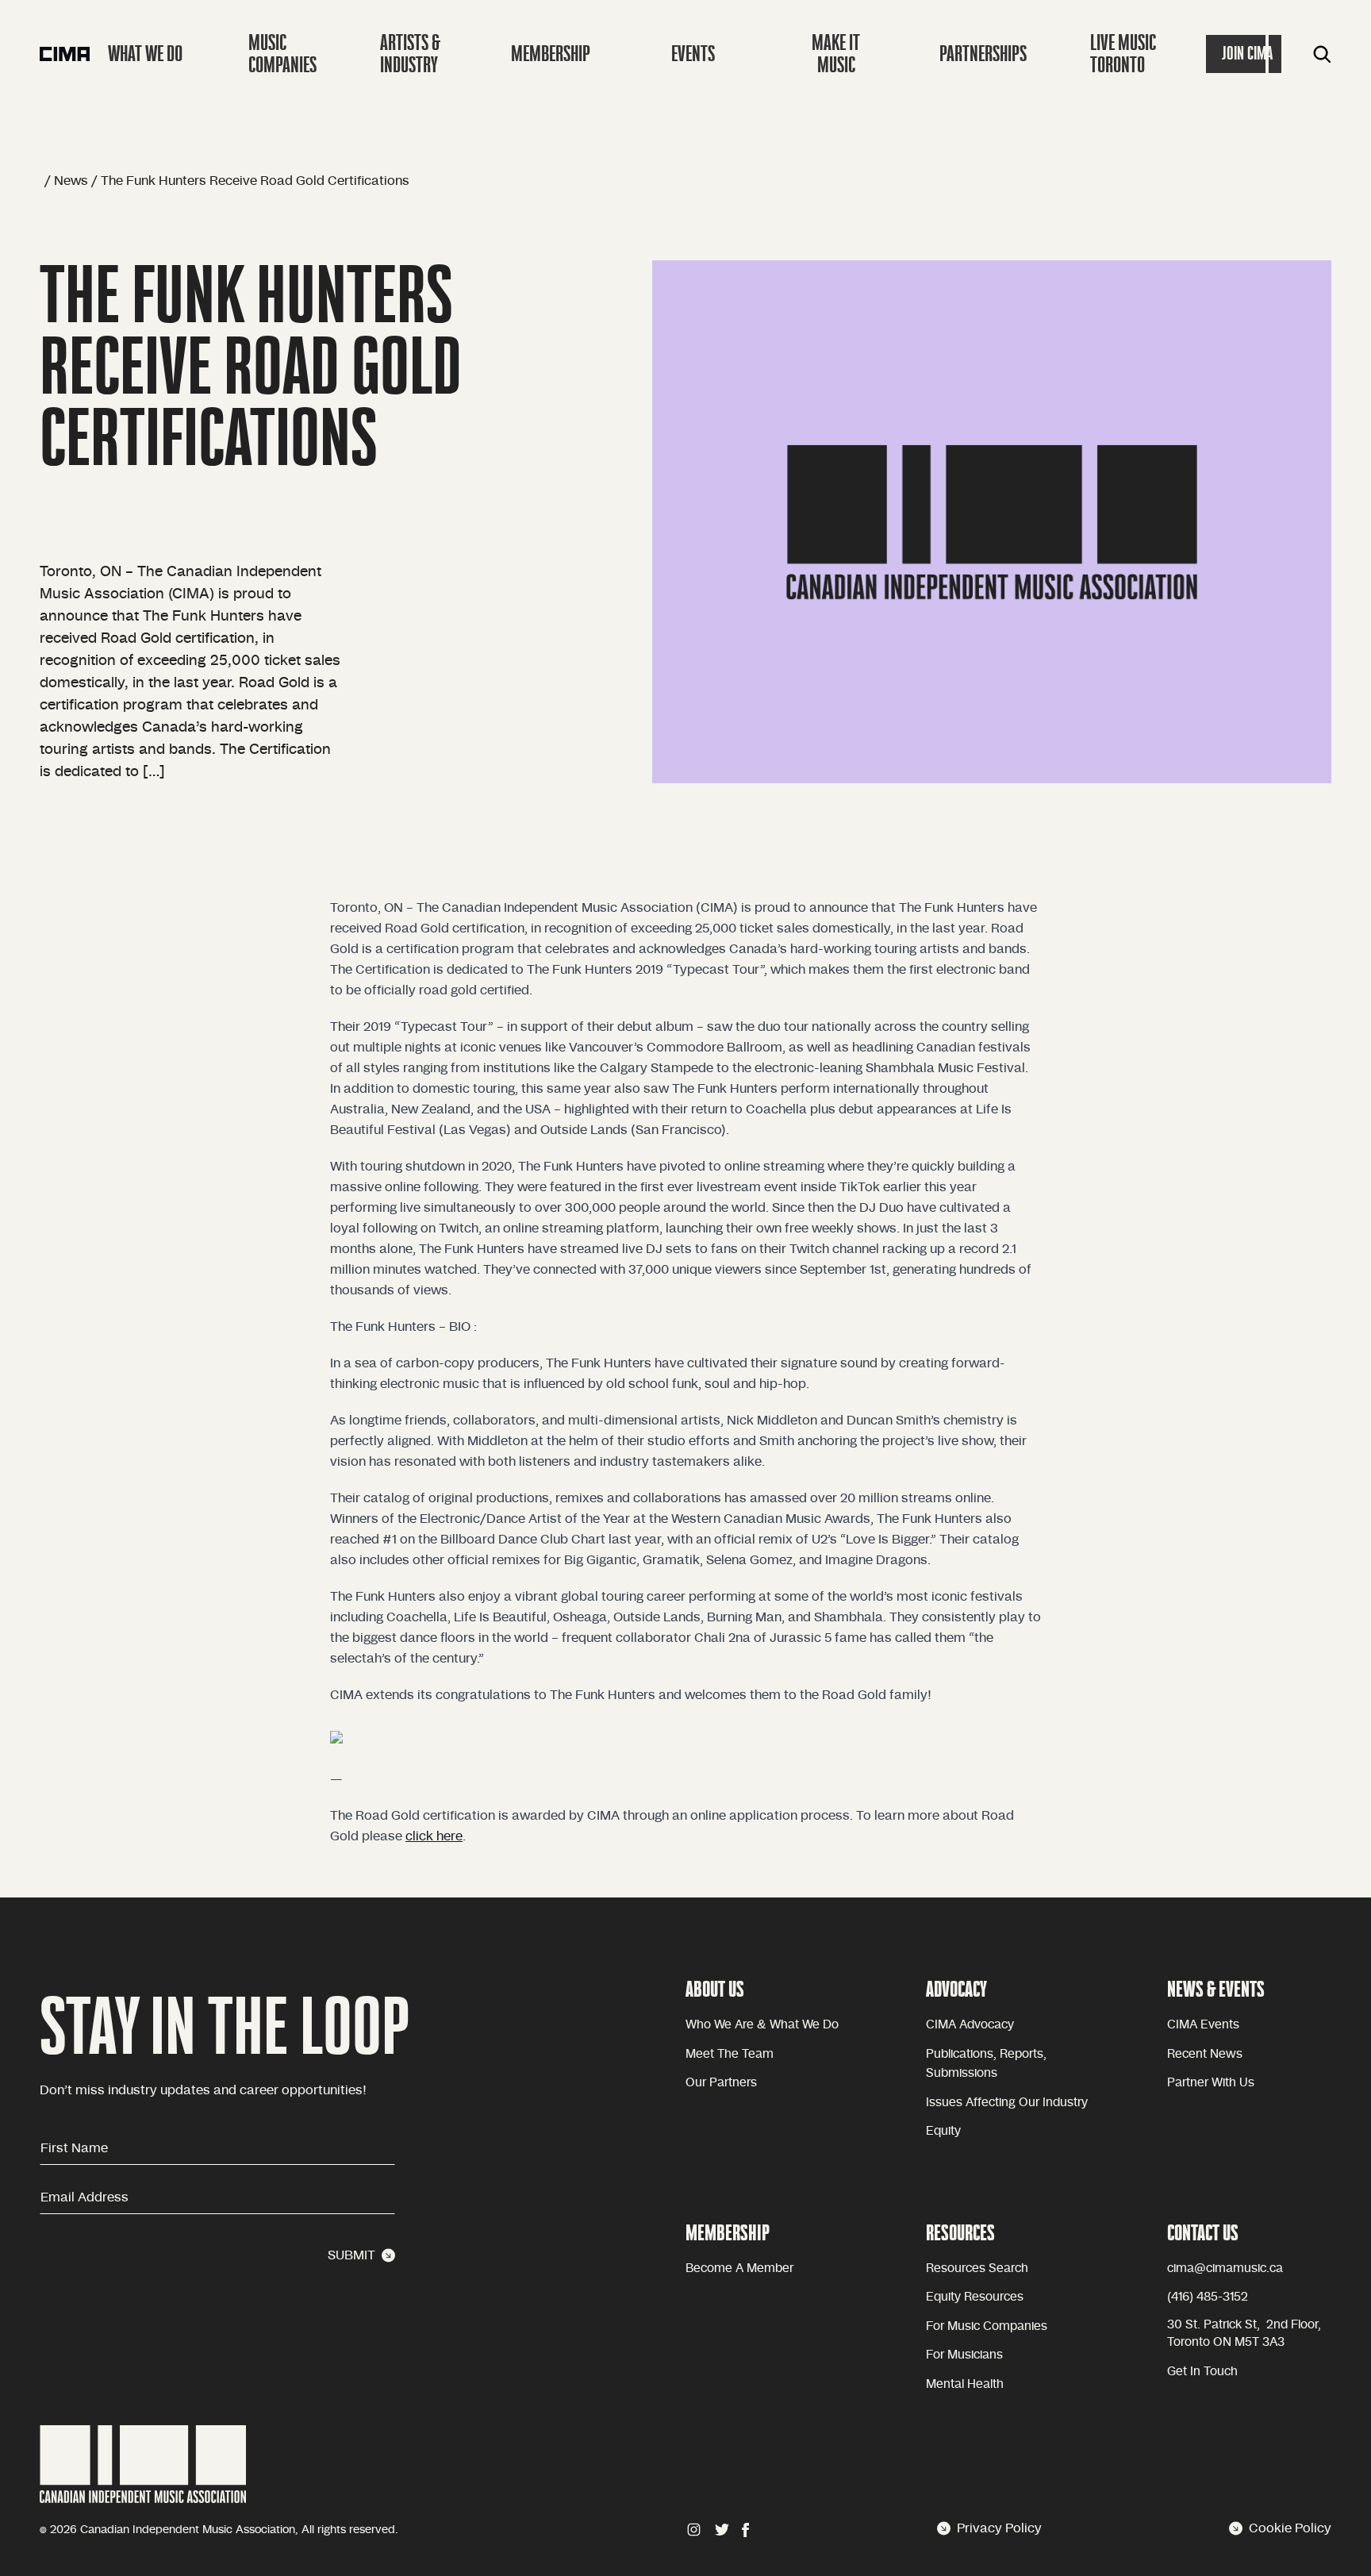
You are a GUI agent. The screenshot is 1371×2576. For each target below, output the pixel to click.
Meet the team (730, 2054)
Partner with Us (1211, 2083)
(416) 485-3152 (1208, 2297)
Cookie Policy (1290, 2528)
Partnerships (983, 54)
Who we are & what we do (762, 2025)
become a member (739, 2268)
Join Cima (1247, 54)
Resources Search (977, 2268)
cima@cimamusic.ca (1225, 2268)
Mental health (965, 2384)
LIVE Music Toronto (1123, 54)
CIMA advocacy (970, 2025)
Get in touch (1202, 2372)
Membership (551, 54)
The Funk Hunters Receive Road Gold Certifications (255, 181)
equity (943, 2131)
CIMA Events (1203, 2025)
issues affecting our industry (1007, 2103)
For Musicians (964, 2355)
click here (434, 1836)
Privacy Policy (999, 2528)
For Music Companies (987, 2326)
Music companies (282, 54)
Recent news (1205, 2054)
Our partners (721, 2083)
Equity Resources (975, 2297)
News (71, 181)
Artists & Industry (410, 54)
